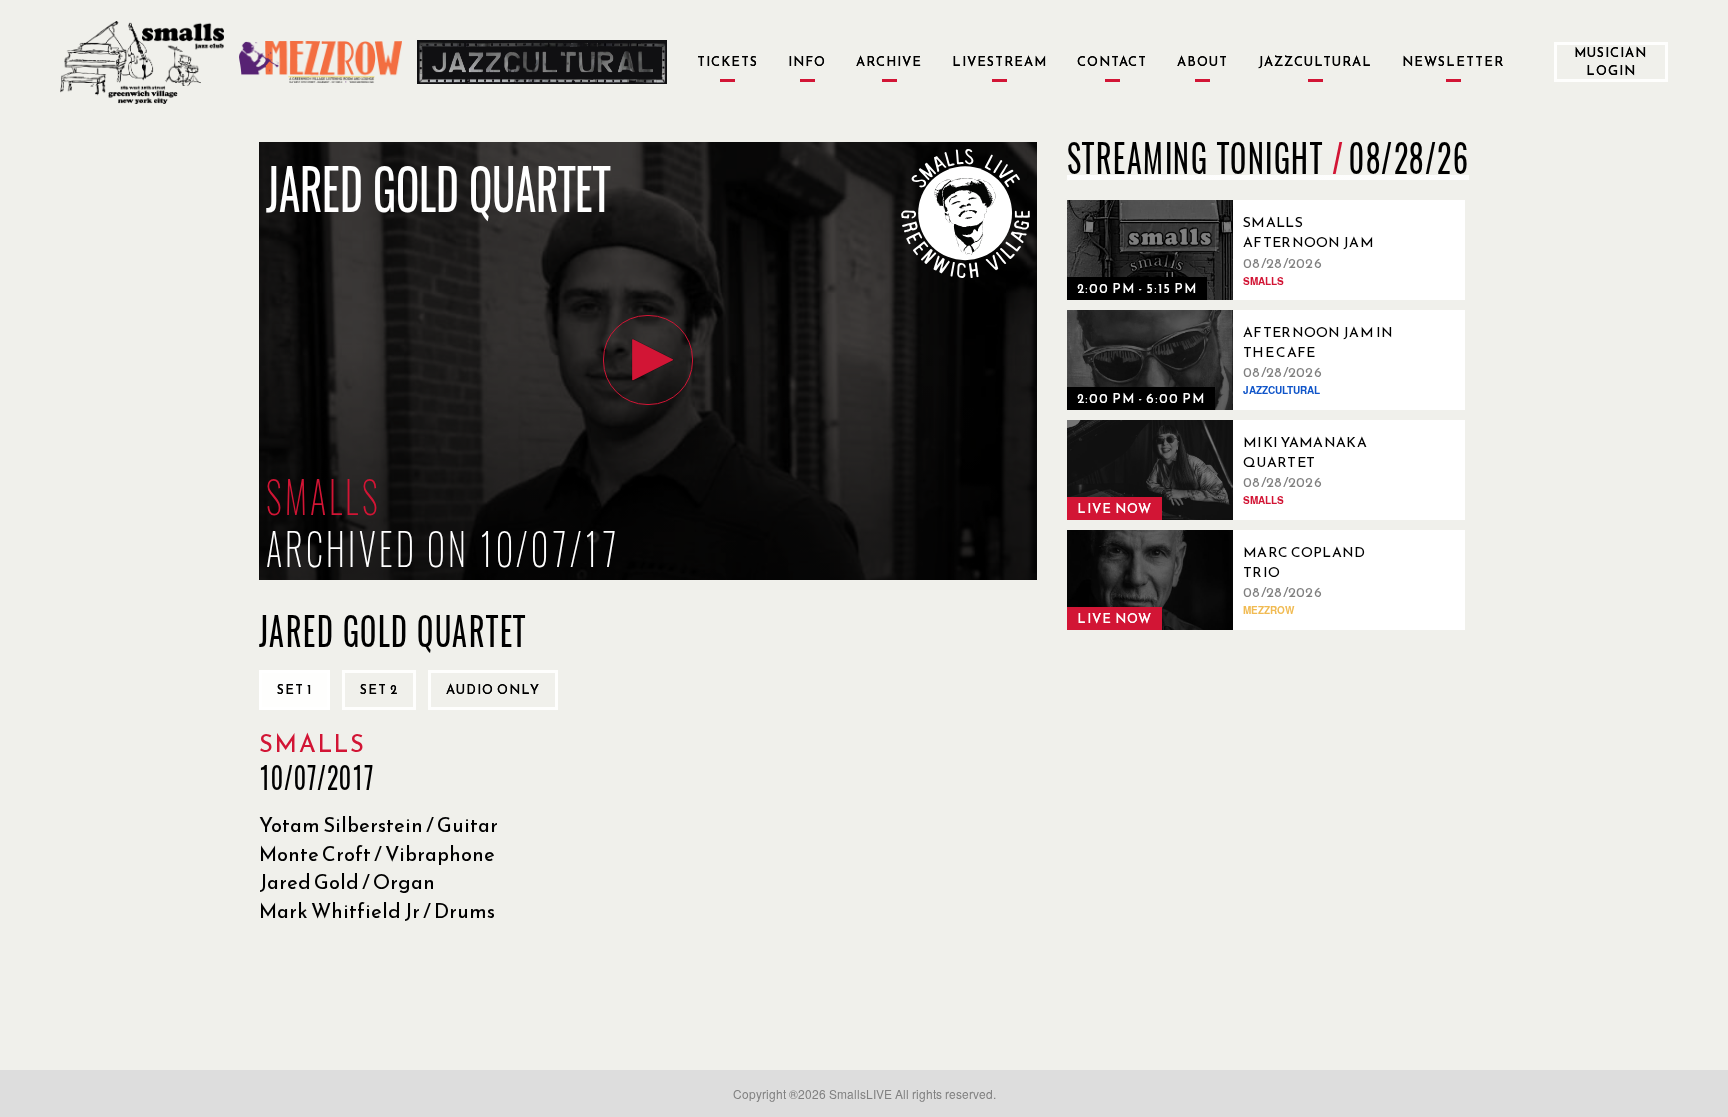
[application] (648, 360)
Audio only (493, 689)
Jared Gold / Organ (347, 882)
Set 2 (379, 689)
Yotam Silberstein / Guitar (378, 825)
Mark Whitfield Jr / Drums (377, 911)
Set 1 (294, 689)
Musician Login (1610, 62)
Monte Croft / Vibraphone (377, 854)
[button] (648, 360)
